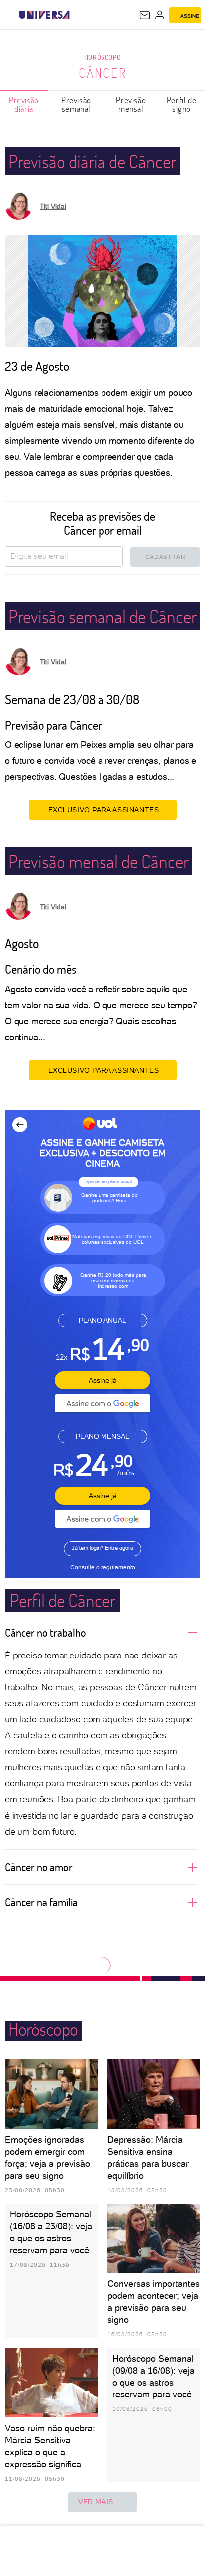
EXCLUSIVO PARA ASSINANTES (104, 810)
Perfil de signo (181, 104)
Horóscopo (102, 57)
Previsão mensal (131, 104)
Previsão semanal (76, 104)
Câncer (103, 73)
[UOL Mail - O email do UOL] (145, 15)
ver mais (96, 2502)
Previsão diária (24, 104)
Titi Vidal (53, 206)
